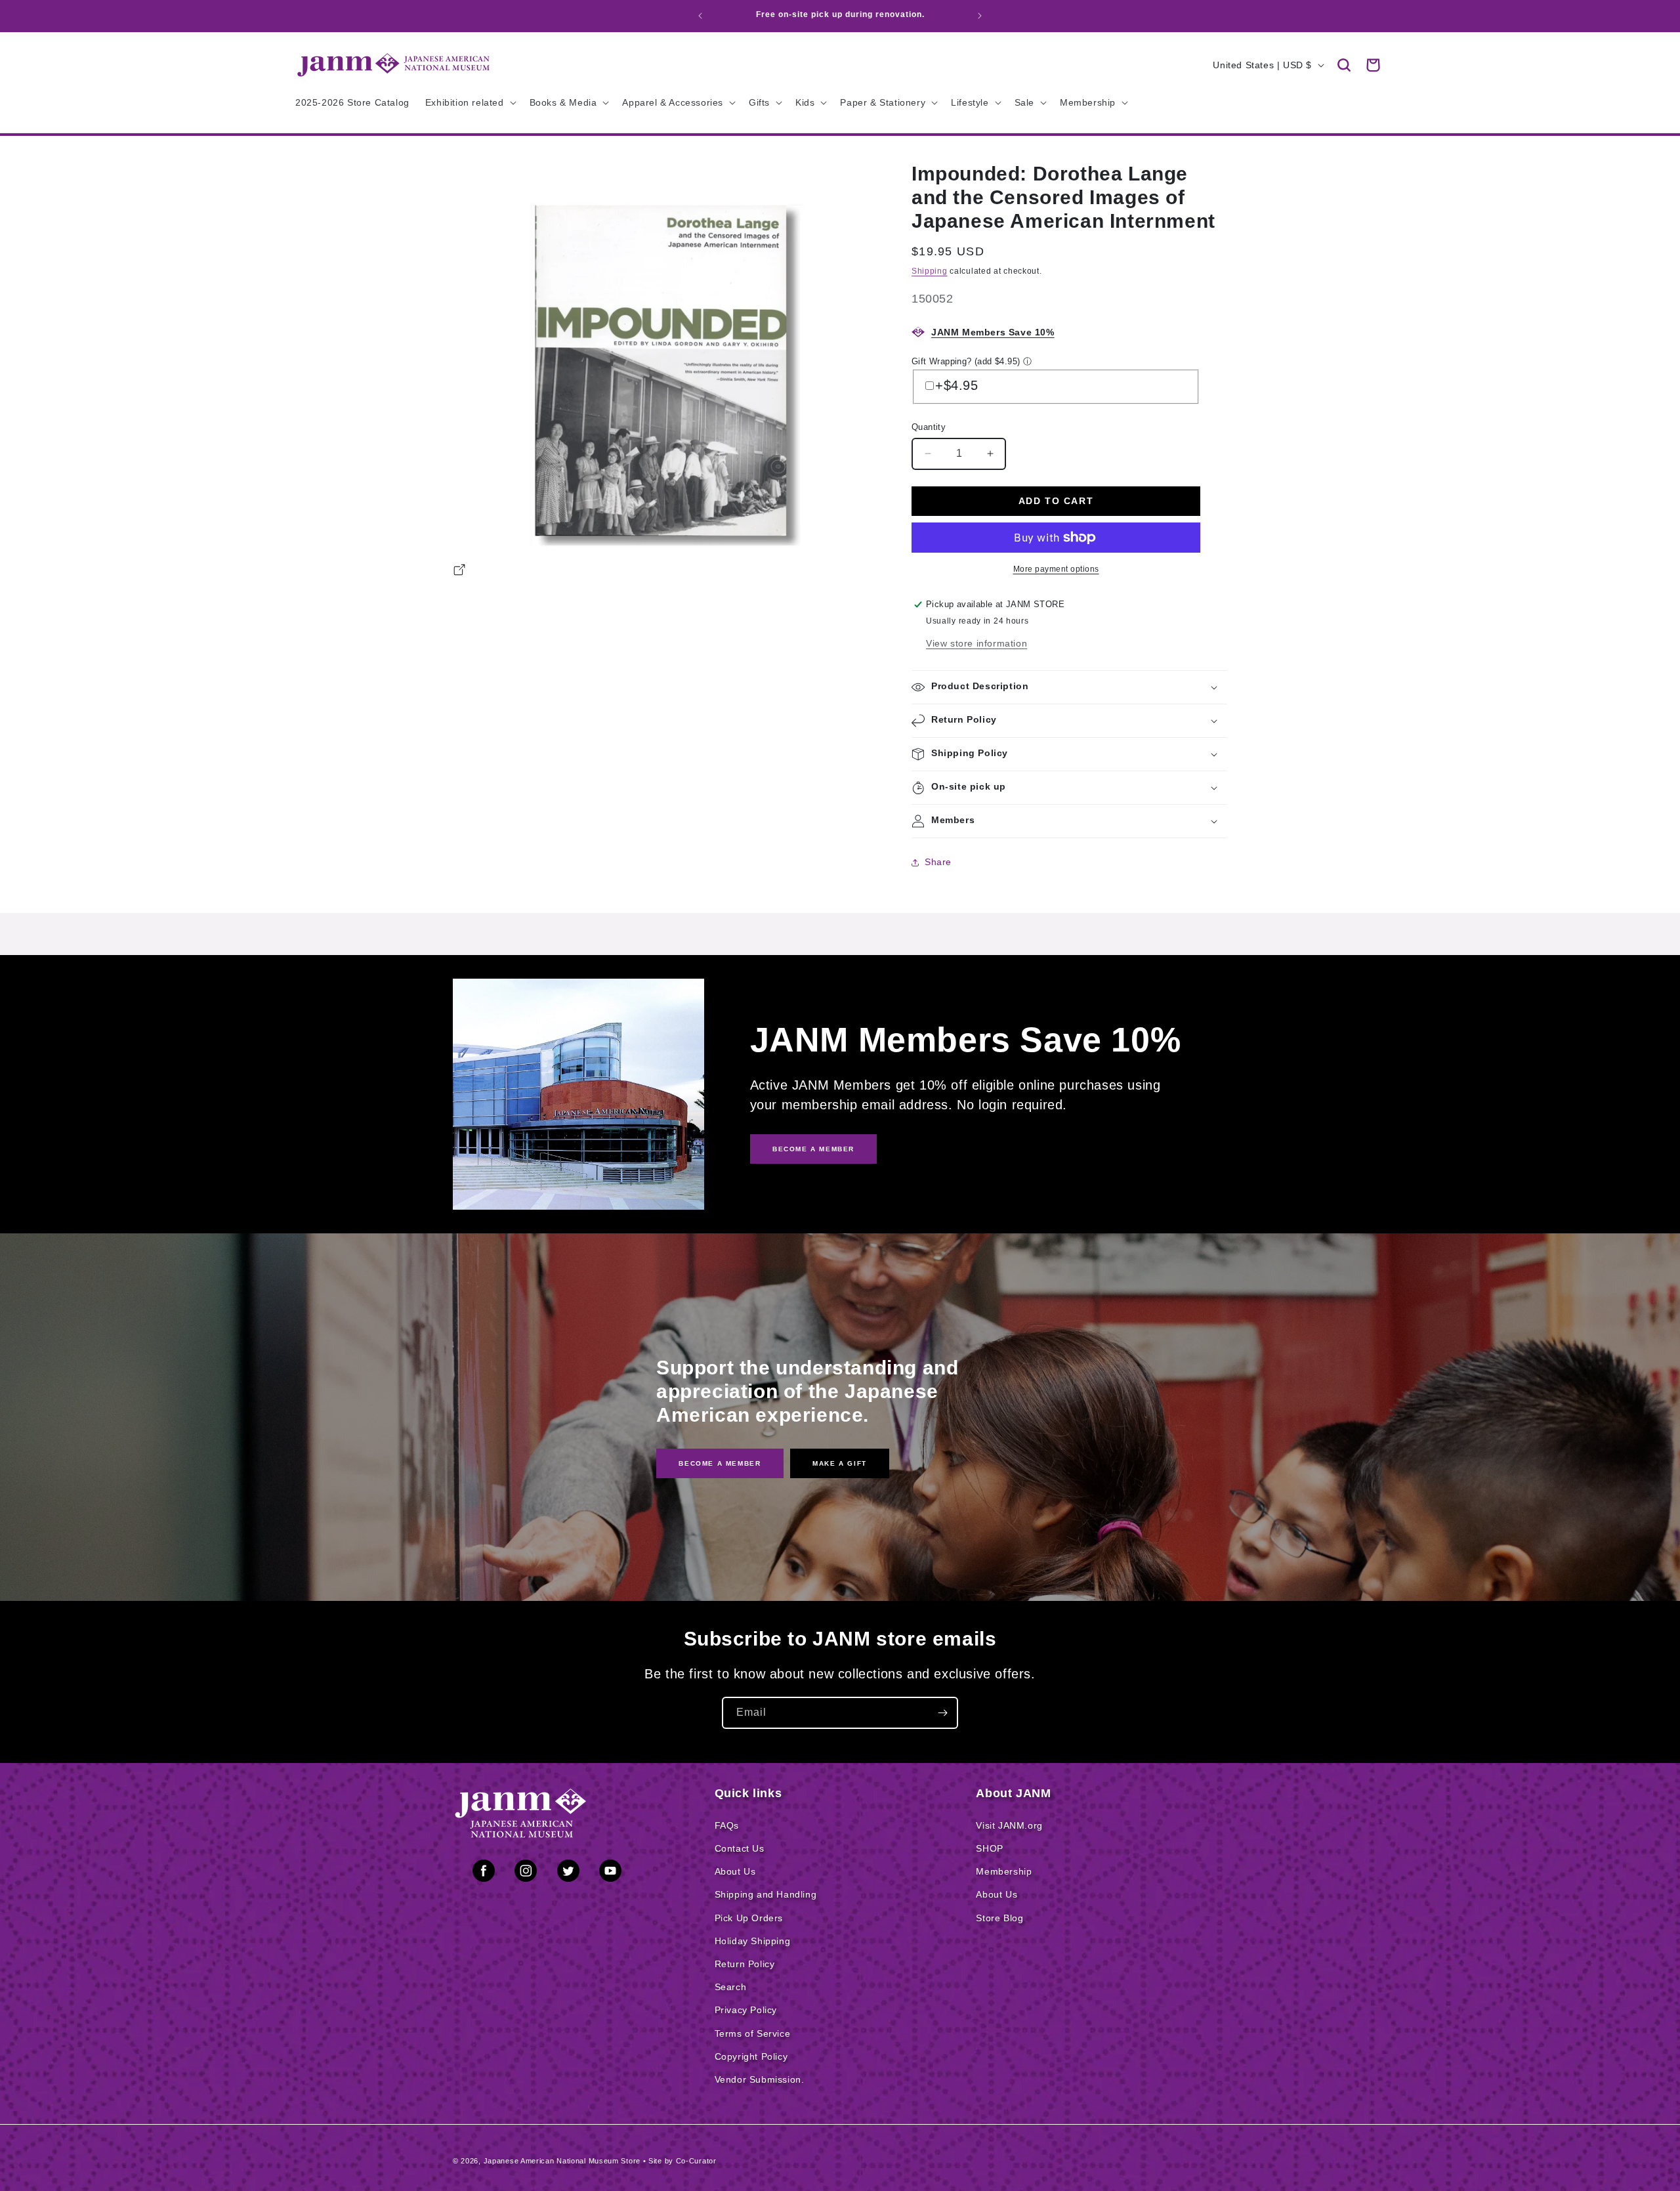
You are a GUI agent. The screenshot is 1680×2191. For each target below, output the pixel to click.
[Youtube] (610, 1873)
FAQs (727, 1825)
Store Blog (999, 1918)
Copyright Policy (751, 2056)
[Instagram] (526, 1873)
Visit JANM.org (1009, 1825)
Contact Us (740, 1848)
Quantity (929, 427)
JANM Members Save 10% (993, 332)
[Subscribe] (942, 1713)
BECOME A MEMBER (813, 1149)
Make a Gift (840, 1463)
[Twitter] (568, 1873)
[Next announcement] (980, 16)
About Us (735, 1871)
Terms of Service (753, 2033)
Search (731, 1987)
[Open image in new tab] (459, 572)
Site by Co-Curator (682, 2161)
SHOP (989, 1848)
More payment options (1056, 569)
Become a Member (720, 1463)
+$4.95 (957, 385)
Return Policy (745, 1964)
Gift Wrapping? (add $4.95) (966, 361)
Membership (1004, 1871)
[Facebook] (484, 1873)
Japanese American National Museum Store (562, 2161)
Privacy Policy (746, 2010)
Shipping (930, 271)
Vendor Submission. (760, 2079)
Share (938, 862)
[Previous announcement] (700, 16)
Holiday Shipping (753, 1941)
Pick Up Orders (749, 1918)
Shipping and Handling (766, 1894)
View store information (976, 643)
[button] (1344, 65)
